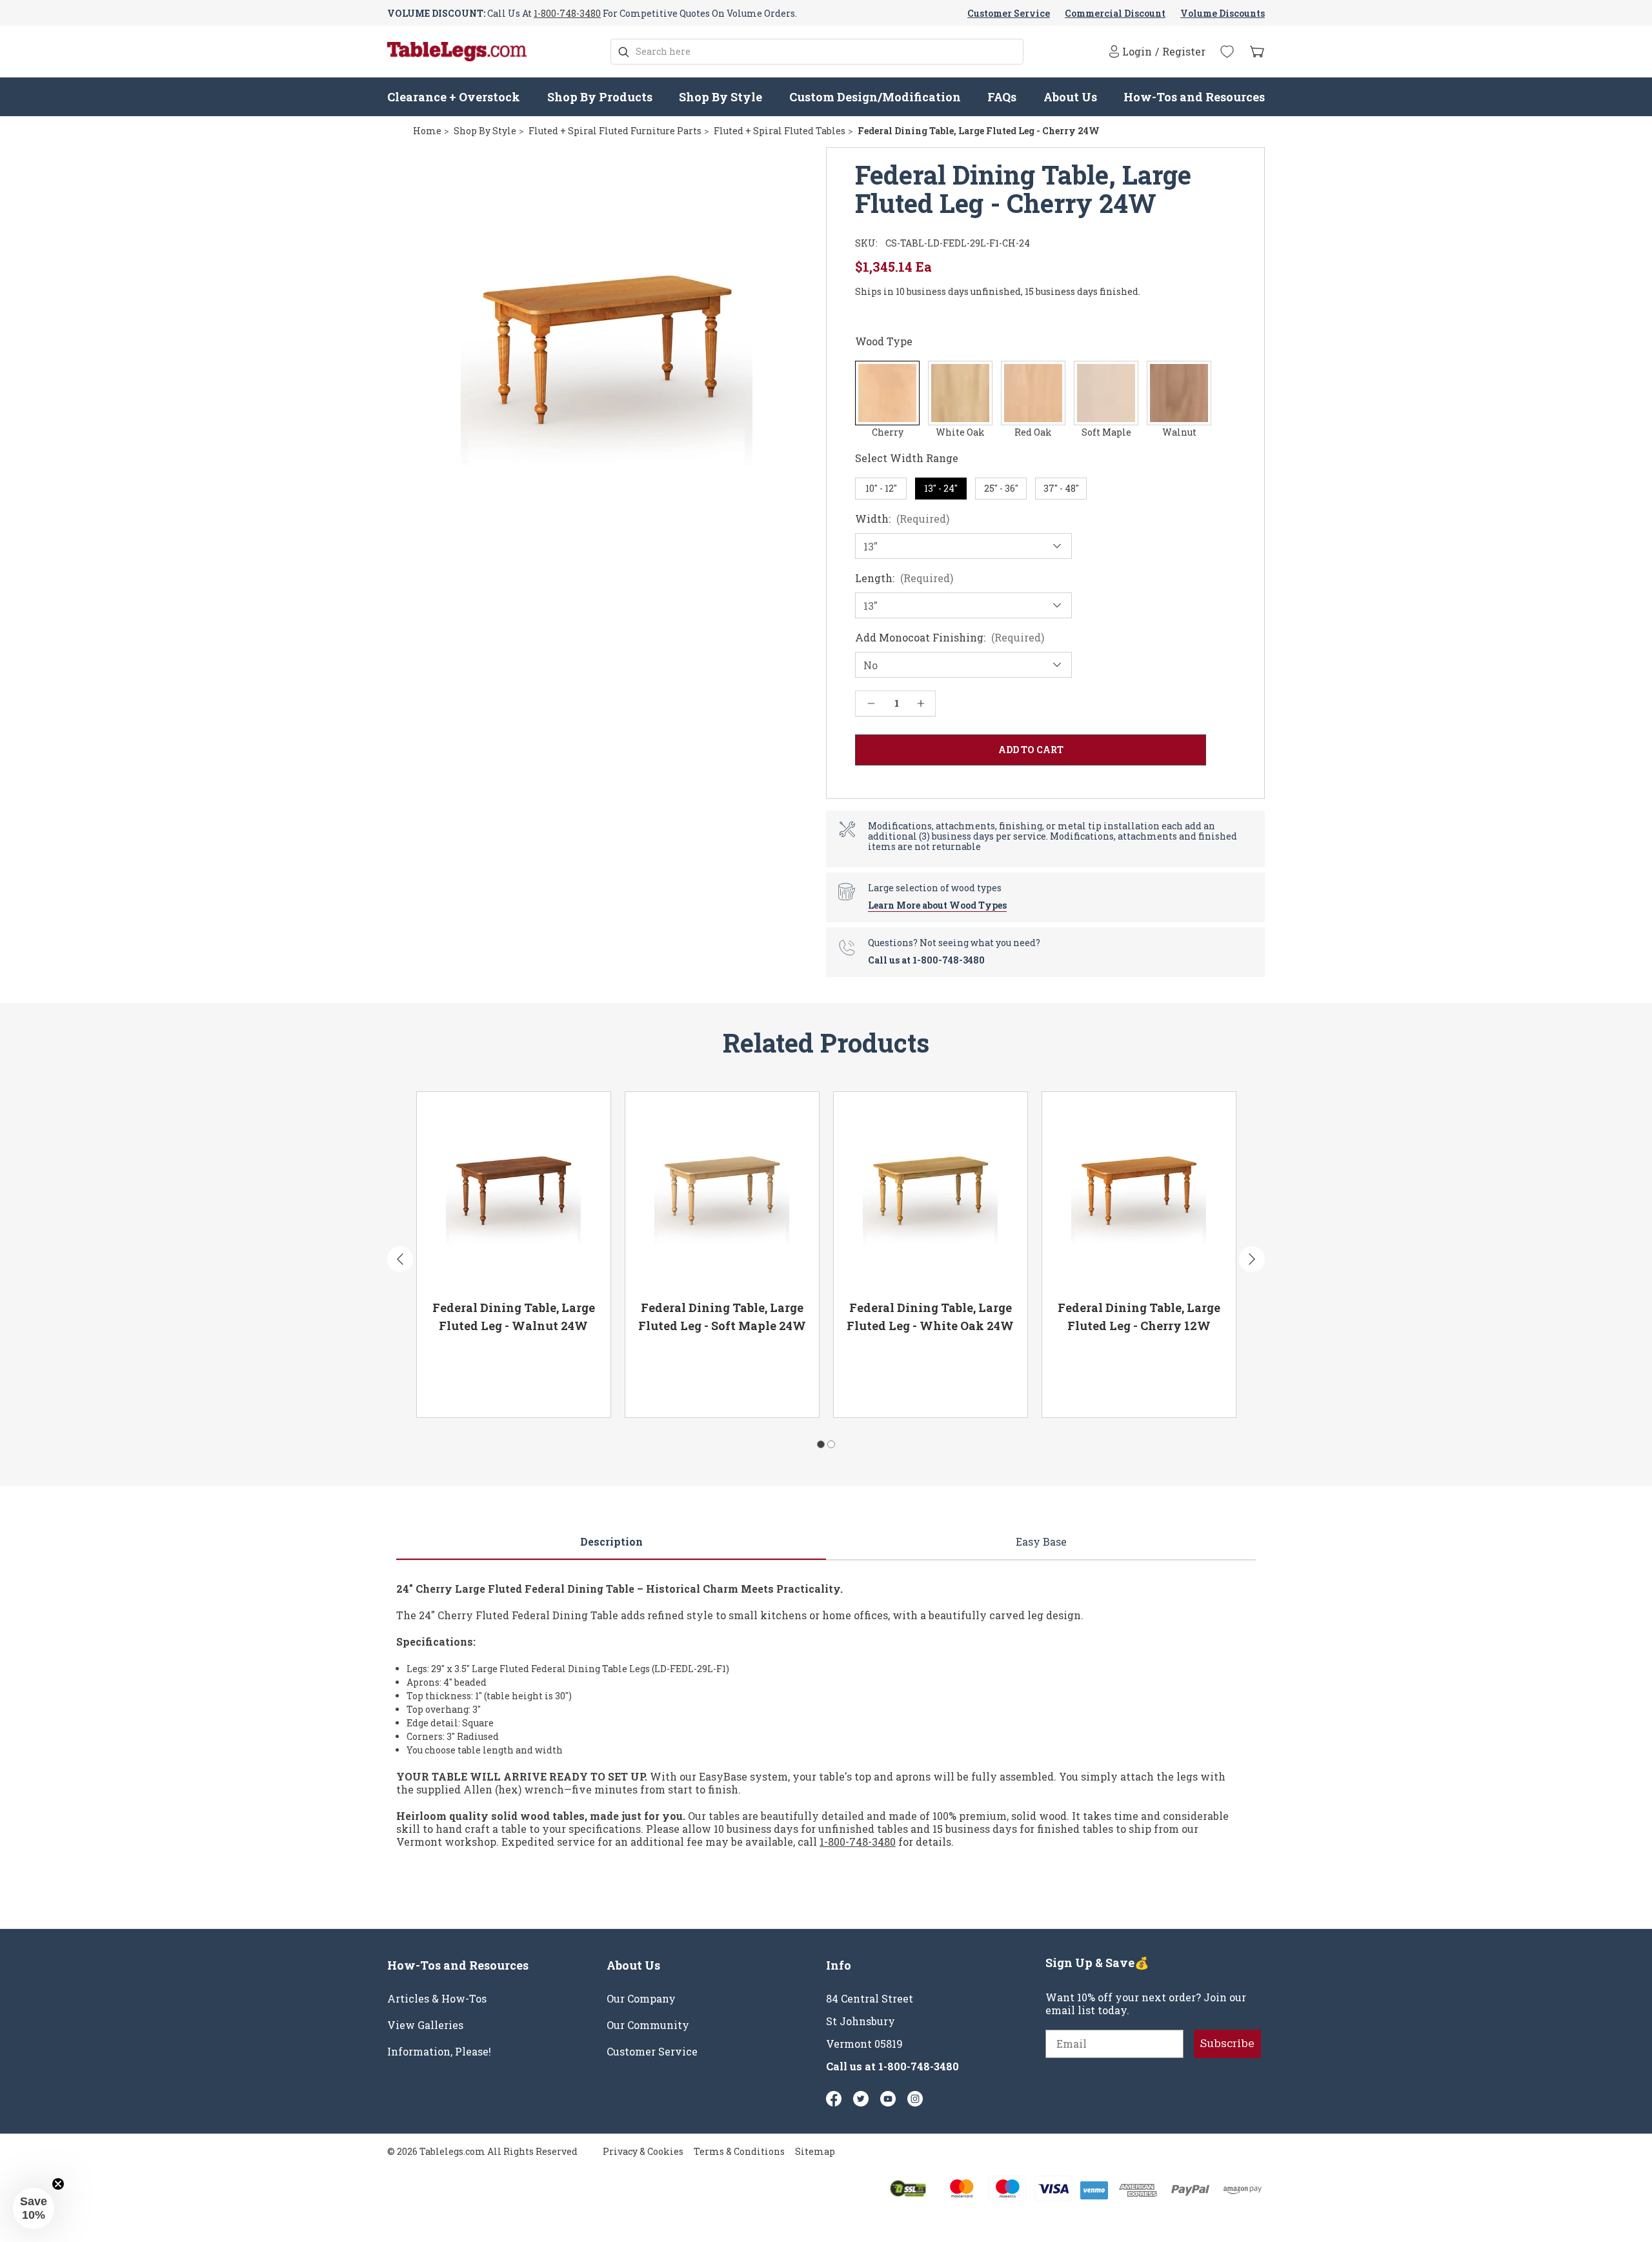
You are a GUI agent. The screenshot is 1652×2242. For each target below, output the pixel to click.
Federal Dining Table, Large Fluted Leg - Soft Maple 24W (722, 1317)
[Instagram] (915, 2099)
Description (611, 1541)
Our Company (641, 1999)
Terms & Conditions (739, 2151)
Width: (902, 519)
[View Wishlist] (1227, 52)
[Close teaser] (58, 2184)
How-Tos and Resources (1194, 97)
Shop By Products (600, 97)
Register (1184, 52)
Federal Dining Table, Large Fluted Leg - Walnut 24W (514, 1317)
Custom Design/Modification (875, 97)
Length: (904, 578)
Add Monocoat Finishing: (950, 638)
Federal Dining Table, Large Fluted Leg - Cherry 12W (1139, 1317)
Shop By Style (720, 97)
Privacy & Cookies (643, 2151)
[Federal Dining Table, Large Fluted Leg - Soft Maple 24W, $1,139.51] (722, 1191)
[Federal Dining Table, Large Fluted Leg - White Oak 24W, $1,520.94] (931, 1191)
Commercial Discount (1115, 13)
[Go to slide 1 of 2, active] (821, 1444)
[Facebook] (834, 2099)
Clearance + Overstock (454, 97)
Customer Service (1009, 13)
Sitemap (815, 2151)
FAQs (1002, 97)
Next (1252, 1259)
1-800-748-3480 (567, 13)
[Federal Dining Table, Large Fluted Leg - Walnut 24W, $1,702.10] (514, 1191)
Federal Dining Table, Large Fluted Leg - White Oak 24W (930, 1317)
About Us (1070, 97)
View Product (471, 1390)
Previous (400, 1259)
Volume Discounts (1223, 13)
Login (1137, 51)
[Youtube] (888, 2099)
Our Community (648, 2025)
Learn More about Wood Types (937, 905)
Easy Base (1041, 1541)
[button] (34, 2208)
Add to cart (562, 1390)
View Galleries (425, 2025)
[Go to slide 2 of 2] (831, 1444)
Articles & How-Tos (437, 1999)
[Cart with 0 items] (1257, 52)
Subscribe (1227, 2044)
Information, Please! (439, 2052)
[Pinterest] (861, 2099)
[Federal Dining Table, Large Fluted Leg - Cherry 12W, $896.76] (1139, 1191)
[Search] (624, 52)
